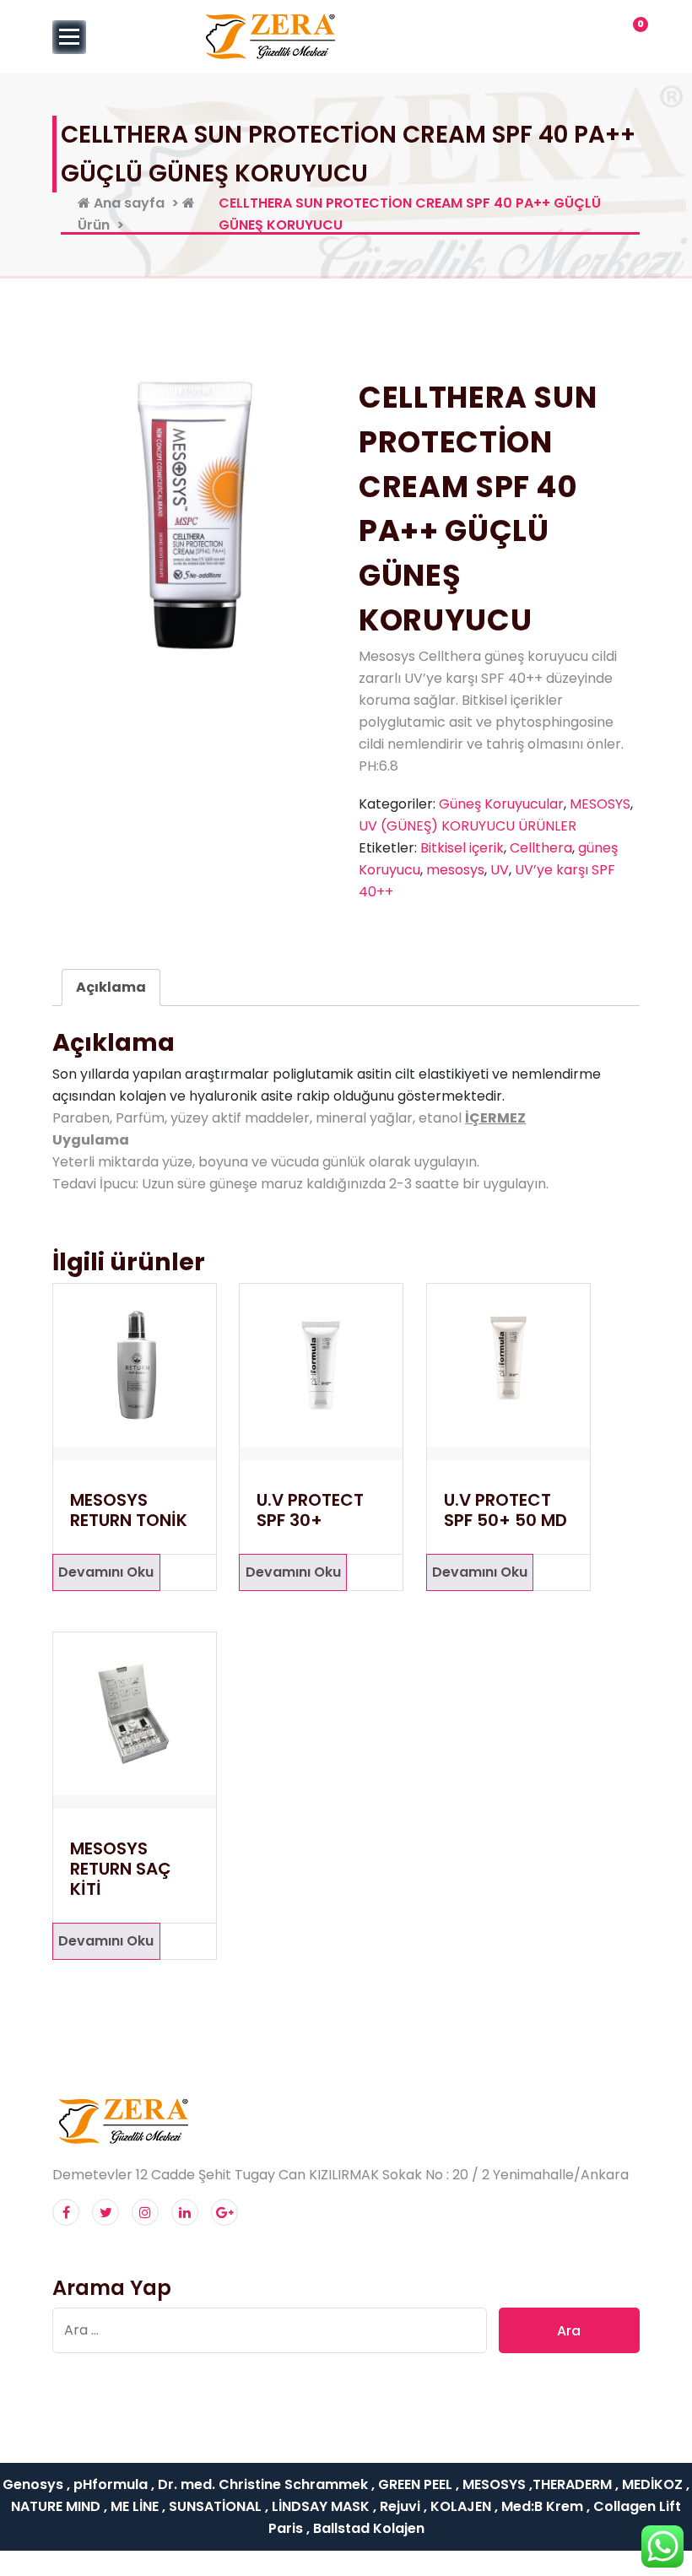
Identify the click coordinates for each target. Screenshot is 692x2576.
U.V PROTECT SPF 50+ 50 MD (505, 1510)
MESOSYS (600, 804)
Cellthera (541, 848)
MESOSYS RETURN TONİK (129, 1510)
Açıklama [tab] (111, 987)
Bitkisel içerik (462, 848)
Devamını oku (106, 1572)
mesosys (455, 870)
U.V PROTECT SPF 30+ (310, 1510)
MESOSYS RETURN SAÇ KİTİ (121, 1869)
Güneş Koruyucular (501, 804)
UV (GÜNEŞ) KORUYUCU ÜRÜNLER (468, 826)
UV (500, 870)
